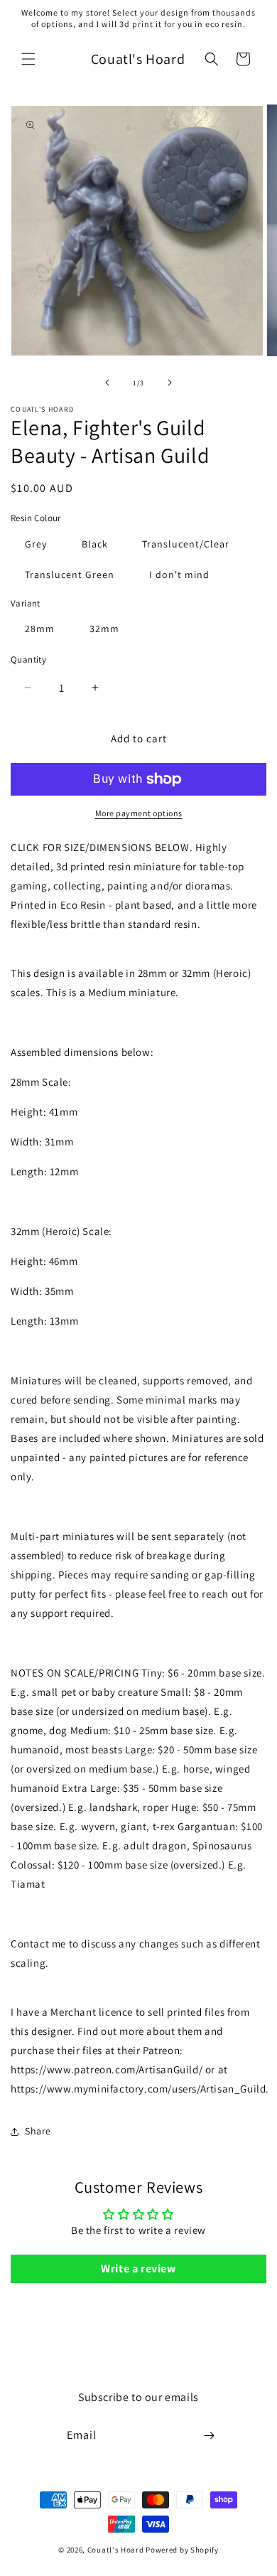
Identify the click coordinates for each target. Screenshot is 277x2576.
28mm (40, 629)
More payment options (139, 813)
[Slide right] (170, 383)
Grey (36, 544)
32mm (104, 629)
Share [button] (38, 2131)
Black (95, 544)
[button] (28, 59)
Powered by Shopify (182, 2550)
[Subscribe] (210, 2436)
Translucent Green (70, 574)
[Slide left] (107, 383)
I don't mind (179, 574)
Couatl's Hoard (116, 2550)
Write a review (138, 2268)
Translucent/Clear (186, 544)
